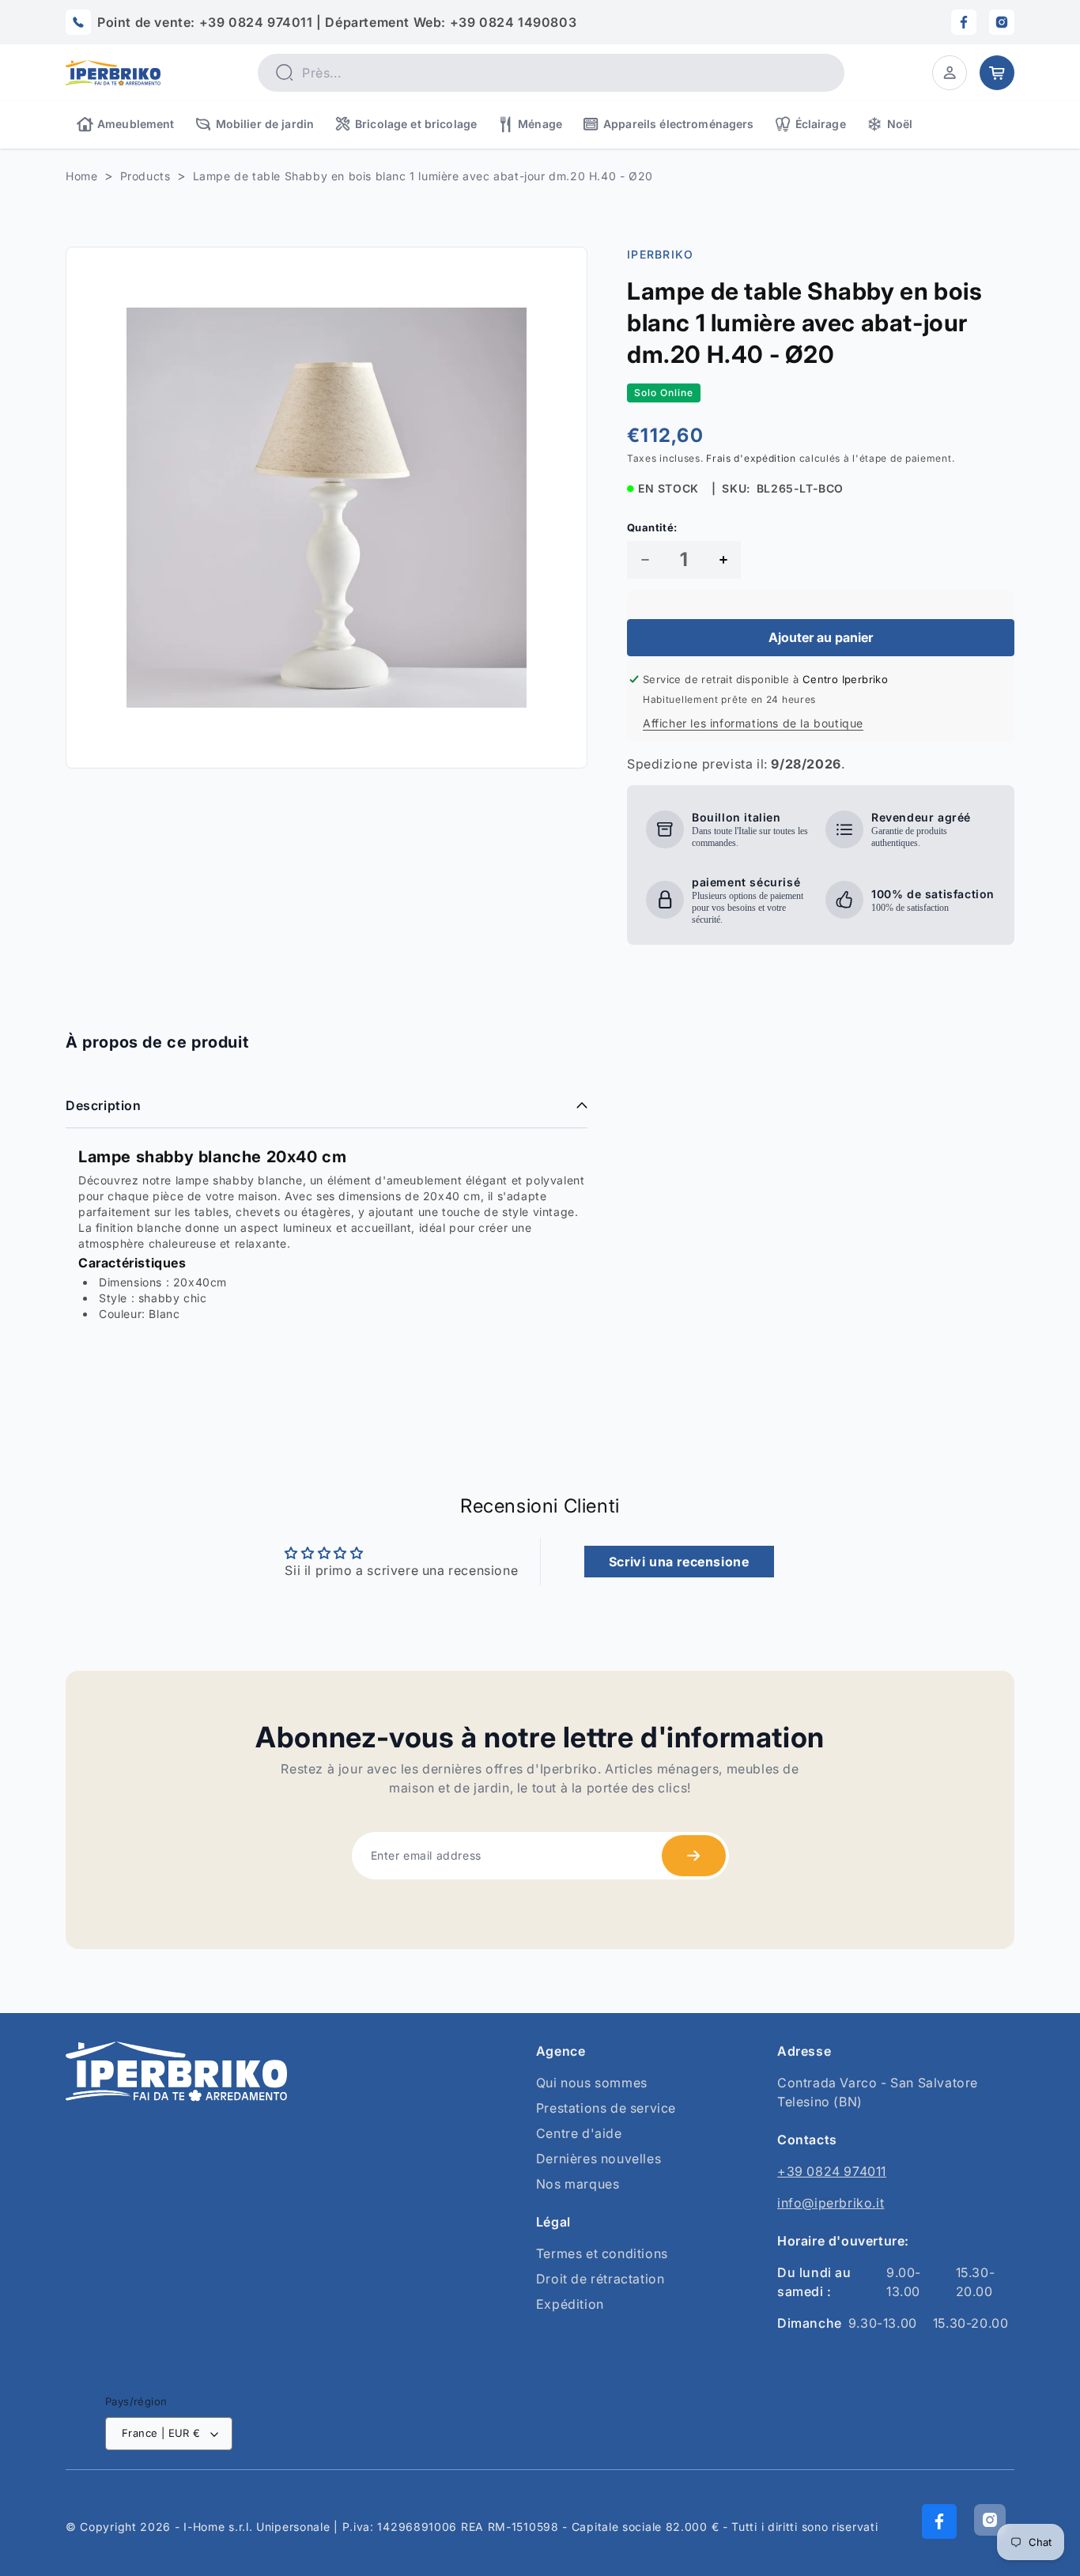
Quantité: (652, 527)
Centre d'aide (579, 2133)
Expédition (570, 2304)
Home (81, 176)
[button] (950, 73)
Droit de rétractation (600, 2279)
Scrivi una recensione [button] (679, 1562)
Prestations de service (606, 2108)
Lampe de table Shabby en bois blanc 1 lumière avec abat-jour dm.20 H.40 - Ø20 (423, 176)
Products (145, 176)
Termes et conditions (602, 2253)
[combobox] (551, 73)
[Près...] (284, 72)
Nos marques (578, 2184)
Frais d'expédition (751, 458)
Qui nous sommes (592, 2083)
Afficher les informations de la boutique (753, 723)
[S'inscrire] (694, 1856)
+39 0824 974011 (832, 2171)
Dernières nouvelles (599, 2159)
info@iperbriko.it (831, 2203)
